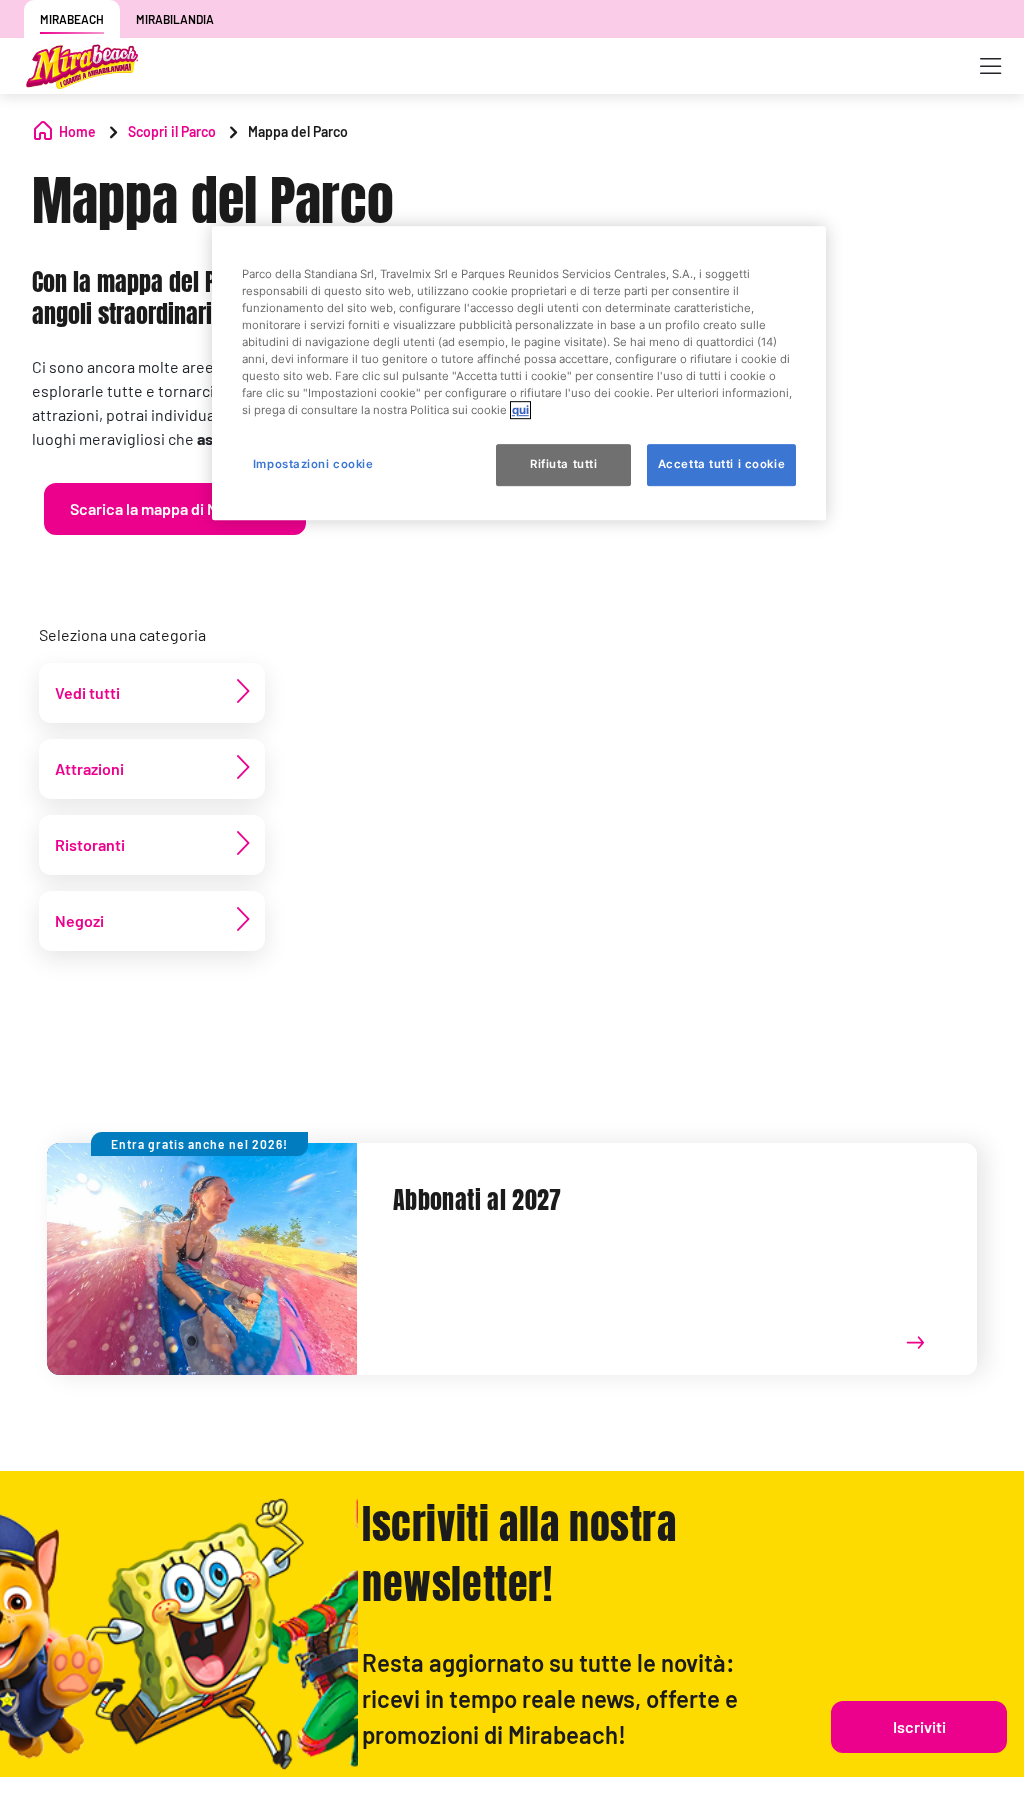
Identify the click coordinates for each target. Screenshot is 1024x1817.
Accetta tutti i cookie (722, 464)
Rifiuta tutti (563, 464)
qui (520, 410)
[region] (519, 373)
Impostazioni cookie (313, 464)
